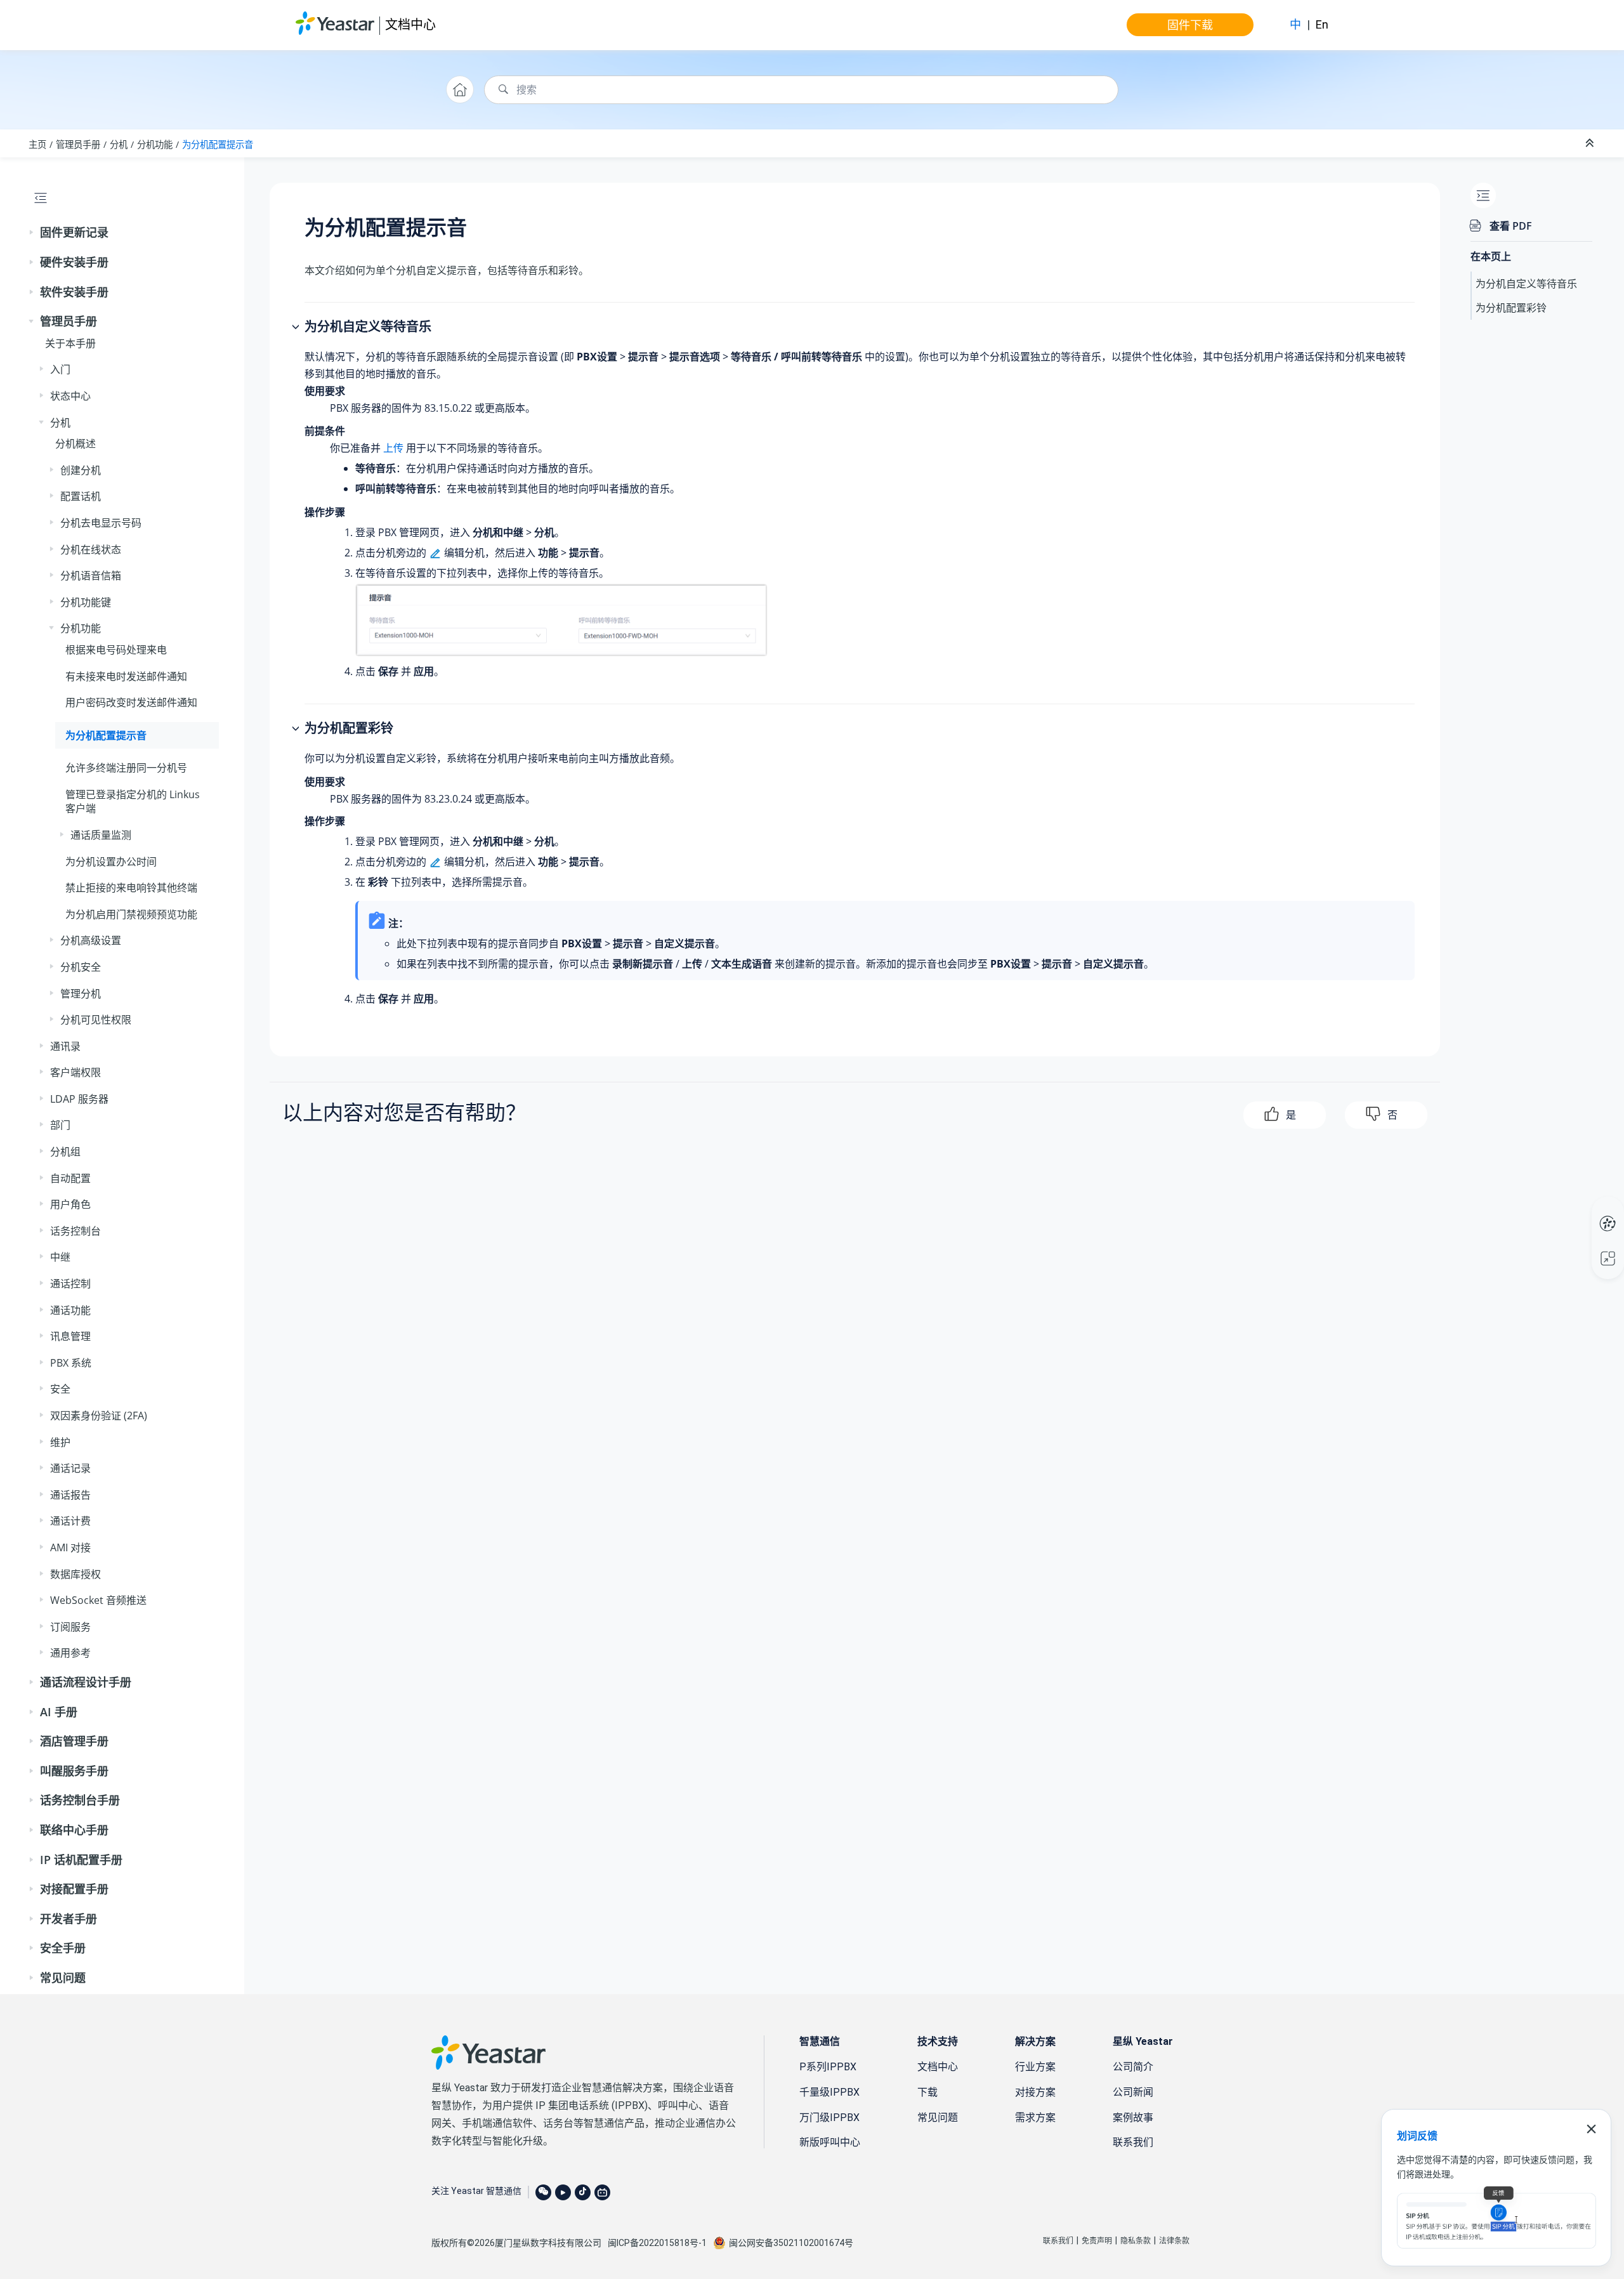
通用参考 (70, 1653)
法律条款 (1174, 2241)
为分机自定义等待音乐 (1526, 284)
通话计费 (70, 1521)
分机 (119, 144)
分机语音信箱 (91, 575)
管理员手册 (78, 144)
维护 (60, 1442)
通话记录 (70, 1468)
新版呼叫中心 (830, 2142)
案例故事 (1133, 2118)
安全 (60, 1389)
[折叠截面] (1591, 143)
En (1322, 24)
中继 (60, 1257)
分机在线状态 (91, 549)
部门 (60, 1125)
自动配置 (70, 1178)
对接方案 (1035, 2092)
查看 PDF (1511, 226)
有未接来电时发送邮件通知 (126, 676)
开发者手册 (69, 1919)
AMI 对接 (70, 1547)
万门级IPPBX (829, 2118)
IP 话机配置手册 (81, 1860)
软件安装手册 (74, 292)
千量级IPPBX (829, 2092)
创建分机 (81, 470)
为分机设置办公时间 (111, 862)
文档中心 (410, 24)
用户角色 (70, 1204)
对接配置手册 (74, 1889)
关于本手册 (70, 343)
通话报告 (70, 1495)
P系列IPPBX (828, 2067)
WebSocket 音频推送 (98, 1600)
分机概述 (75, 443)
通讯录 (65, 1046)
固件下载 (1190, 25)
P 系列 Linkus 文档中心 (1584, 1211)
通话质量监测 (101, 835)
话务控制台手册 (80, 1800)
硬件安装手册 (74, 262)
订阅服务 (70, 1627)
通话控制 (70, 1284)
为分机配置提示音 (218, 144)
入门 (60, 369)
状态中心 (70, 396)
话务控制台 (75, 1231)
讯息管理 (70, 1336)
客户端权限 (75, 1072)
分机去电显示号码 (101, 523)
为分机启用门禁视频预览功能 (131, 914)
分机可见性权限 (96, 1020)
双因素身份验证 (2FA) (99, 1415)
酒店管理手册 (74, 1741)
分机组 (65, 1152)
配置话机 (81, 496)
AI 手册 (59, 1712)
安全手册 (63, 1948)
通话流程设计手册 (86, 1682)
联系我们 (1133, 2142)
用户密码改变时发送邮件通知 (131, 702)
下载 (927, 2092)
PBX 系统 (71, 1363)
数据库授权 (75, 1574)
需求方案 (1035, 2118)
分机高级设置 (91, 940)
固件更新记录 (74, 232)
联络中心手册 (74, 1830)
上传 (393, 448)
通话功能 (70, 1310)
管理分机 (81, 994)
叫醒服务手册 (74, 1771)
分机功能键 (86, 602)
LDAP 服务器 (79, 1099)
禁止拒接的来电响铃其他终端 (131, 888)
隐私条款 (1136, 2241)
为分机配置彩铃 (1511, 308)
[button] (32, 233)
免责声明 (1097, 2241)
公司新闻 (1133, 2092)
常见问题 (63, 1978)
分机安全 (81, 967)
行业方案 (1035, 2067)
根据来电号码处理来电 (116, 650)
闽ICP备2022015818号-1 (657, 2243)
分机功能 (155, 144)
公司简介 (1133, 2067)
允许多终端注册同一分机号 (126, 768)
